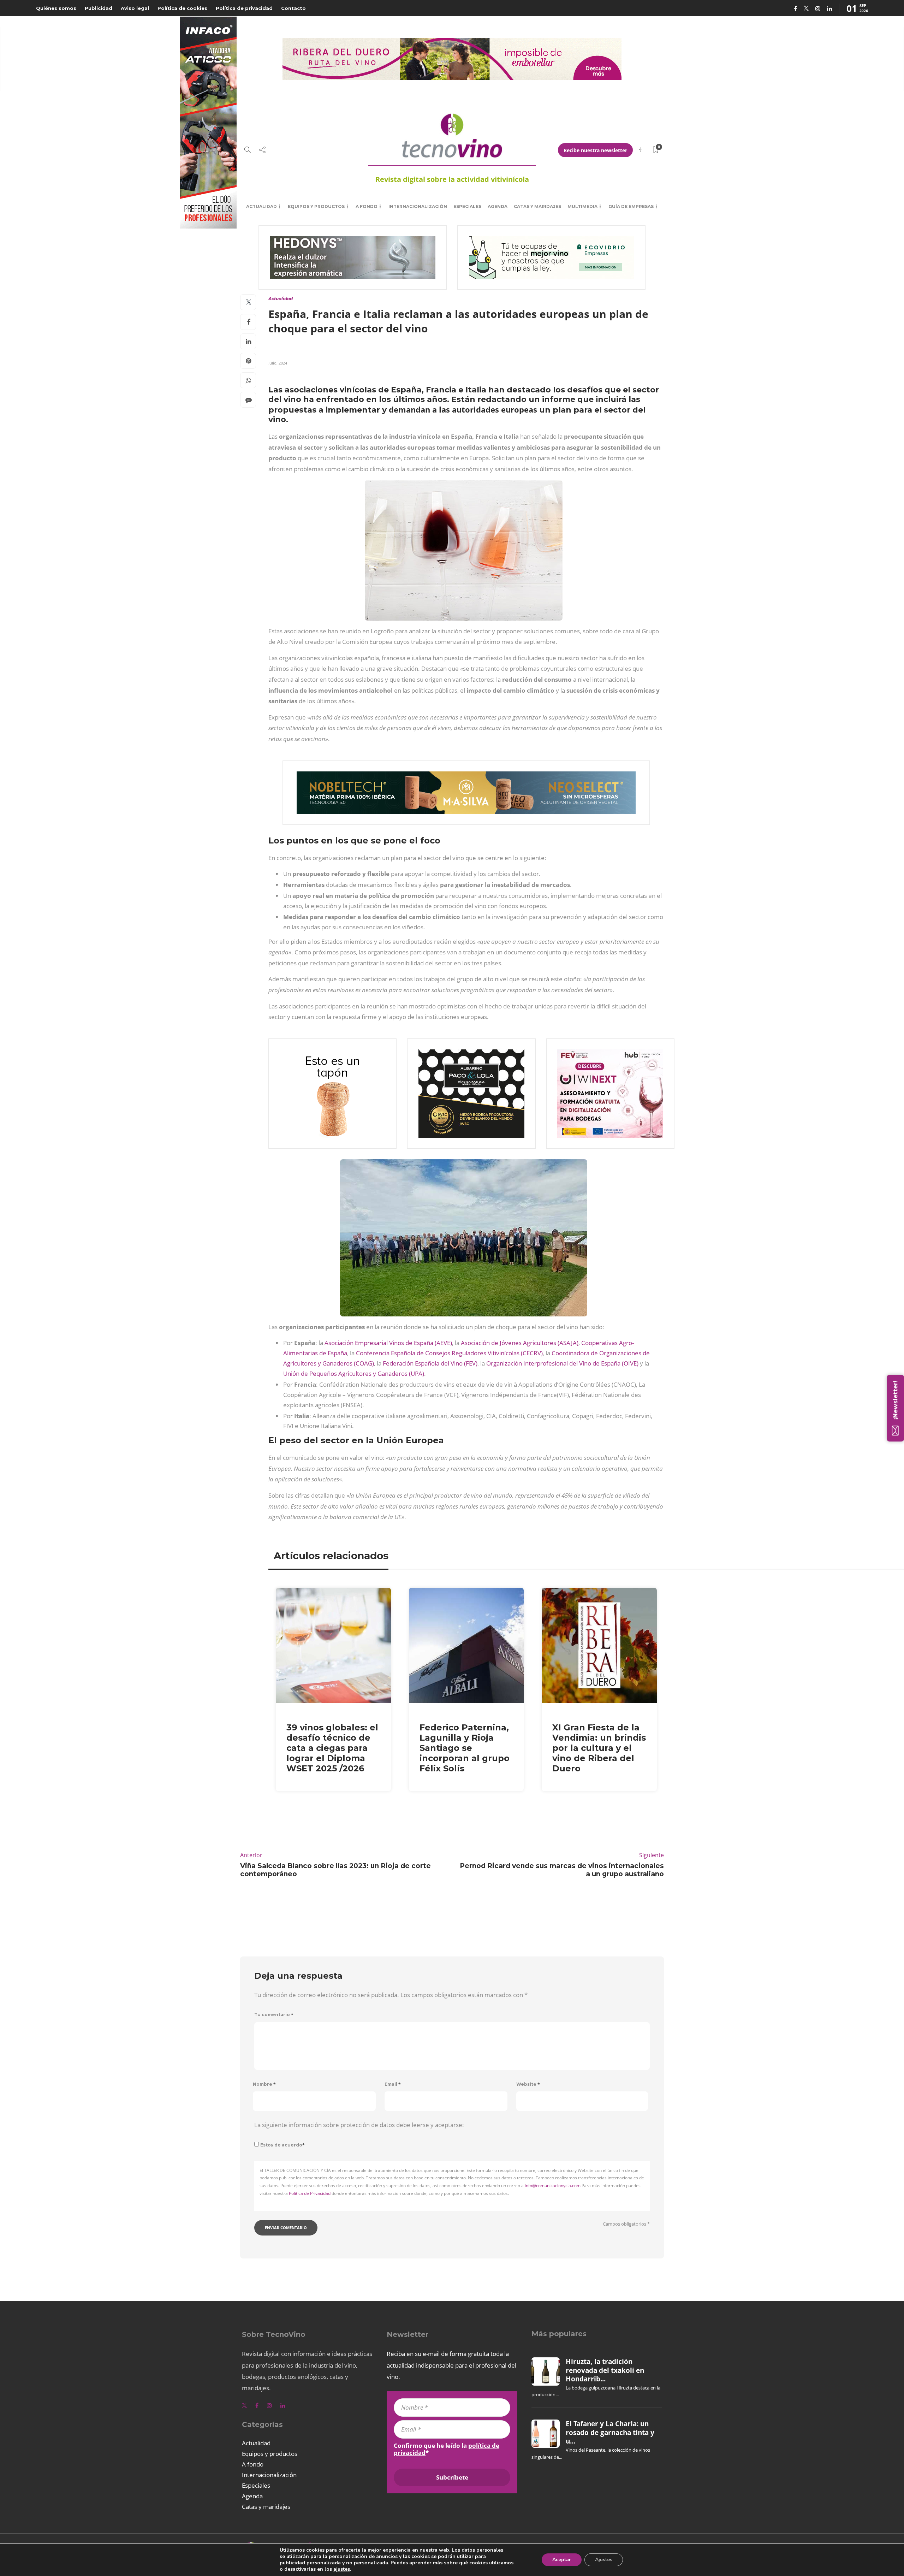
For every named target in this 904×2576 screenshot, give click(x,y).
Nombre (264, 2084)
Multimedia (582, 206)
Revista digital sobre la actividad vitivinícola (452, 179)
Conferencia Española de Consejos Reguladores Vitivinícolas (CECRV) (449, 1353)
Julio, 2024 (278, 363)
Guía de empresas (631, 206)
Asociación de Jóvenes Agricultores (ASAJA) (520, 1343)
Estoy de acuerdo (282, 2145)
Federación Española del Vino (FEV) (430, 1363)
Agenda (498, 206)
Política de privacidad (244, 8)
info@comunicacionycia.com (553, 2186)
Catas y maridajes (537, 206)
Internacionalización (418, 206)
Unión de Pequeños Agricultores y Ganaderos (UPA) (354, 1373)
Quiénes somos (56, 8)
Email (393, 2084)
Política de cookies (182, 8)
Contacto (293, 8)
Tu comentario (274, 2015)
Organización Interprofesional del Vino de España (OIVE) (562, 1363)
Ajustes (604, 2560)
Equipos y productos (316, 206)
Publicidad (99, 8)
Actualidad (261, 206)
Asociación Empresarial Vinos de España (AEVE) (388, 1343)
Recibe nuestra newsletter (595, 150)
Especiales (467, 206)
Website (528, 2084)
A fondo (367, 206)
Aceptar (562, 2560)
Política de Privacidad (310, 2193)
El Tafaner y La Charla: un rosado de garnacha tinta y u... (610, 2432)
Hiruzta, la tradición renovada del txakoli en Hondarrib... (605, 2370)
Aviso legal (135, 8)
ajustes (342, 2569)
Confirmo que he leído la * (447, 2449)
